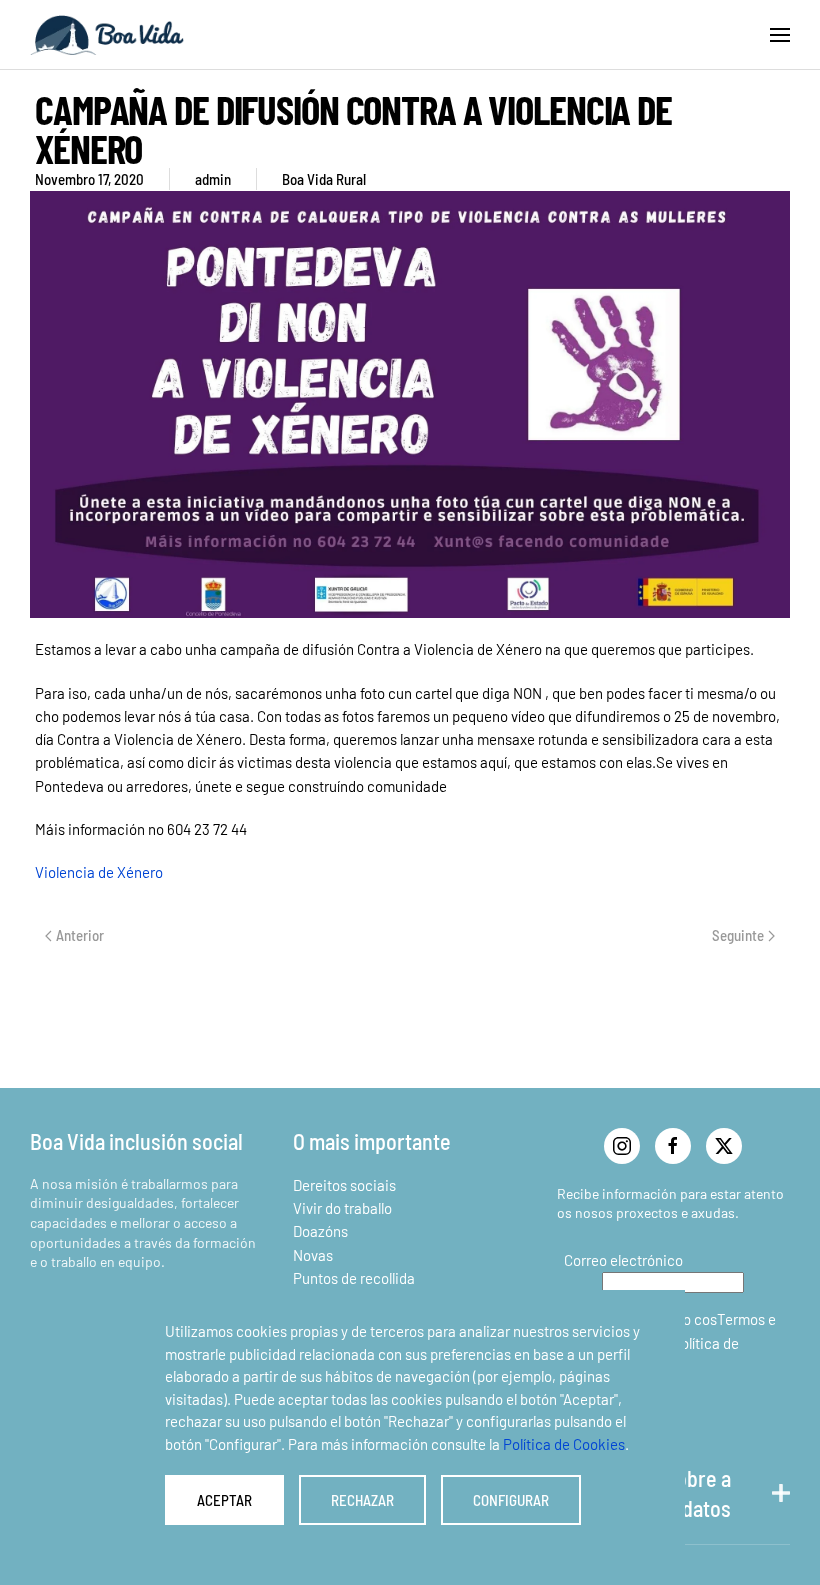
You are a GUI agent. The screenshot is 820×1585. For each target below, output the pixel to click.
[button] (780, 35)
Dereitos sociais (344, 1185)
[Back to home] (107, 35)
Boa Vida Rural (324, 179)
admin (213, 179)
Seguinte (738, 935)
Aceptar (224, 1500)
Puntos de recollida (354, 1278)
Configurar (511, 1500)
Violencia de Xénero (99, 872)
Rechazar (362, 1500)
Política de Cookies (564, 1444)
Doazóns (320, 1231)
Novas (313, 1255)
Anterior (80, 935)
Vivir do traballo (342, 1208)
